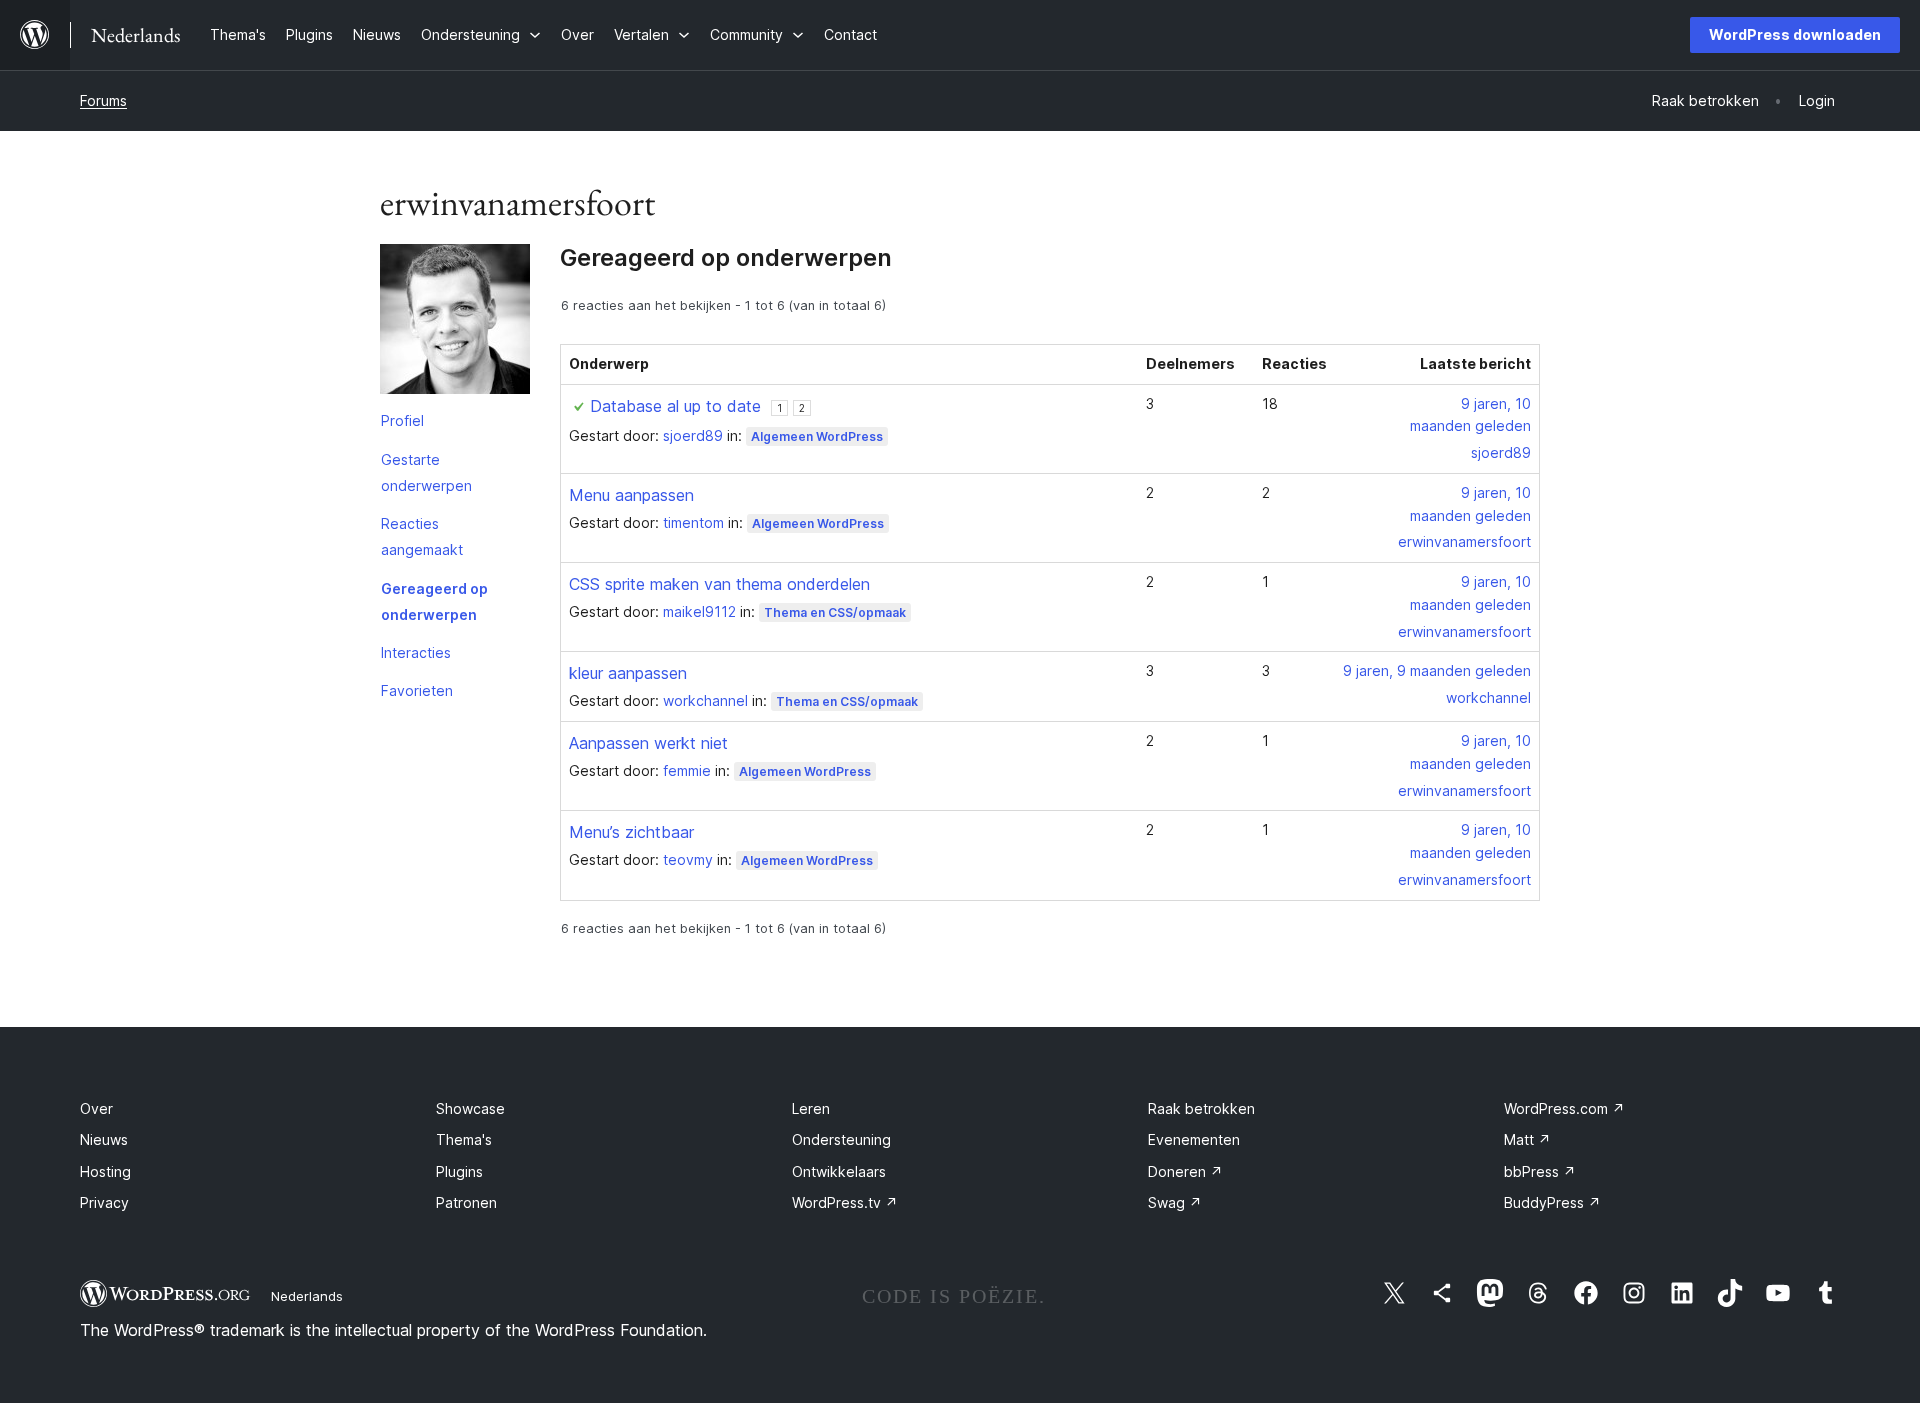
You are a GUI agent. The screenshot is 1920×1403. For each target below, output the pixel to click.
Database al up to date (675, 406)
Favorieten (417, 690)
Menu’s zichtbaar (631, 832)
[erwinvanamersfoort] (455, 323)
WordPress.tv (845, 1202)
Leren (811, 1108)
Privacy (104, 1202)
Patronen (466, 1202)
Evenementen (1194, 1139)
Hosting (105, 1171)
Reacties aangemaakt (422, 536)
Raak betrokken (1201, 1108)
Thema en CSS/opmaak (835, 612)
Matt (1527, 1139)
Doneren (1185, 1171)
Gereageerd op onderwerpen (434, 601)
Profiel (402, 420)
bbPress (1540, 1171)
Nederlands (307, 1296)
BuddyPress (1552, 1202)
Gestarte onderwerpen (426, 472)
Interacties (416, 652)
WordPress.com (1564, 1108)
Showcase (470, 1108)
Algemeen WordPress (817, 436)
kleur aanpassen (628, 673)
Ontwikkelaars (839, 1171)
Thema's (464, 1139)
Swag (1175, 1202)
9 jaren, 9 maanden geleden (1437, 670)
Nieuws (104, 1139)
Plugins (459, 1171)
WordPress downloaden (1795, 34)
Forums (103, 100)
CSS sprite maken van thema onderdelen (719, 584)
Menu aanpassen (631, 495)
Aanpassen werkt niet (648, 743)
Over (96, 1108)
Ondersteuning (841, 1139)
